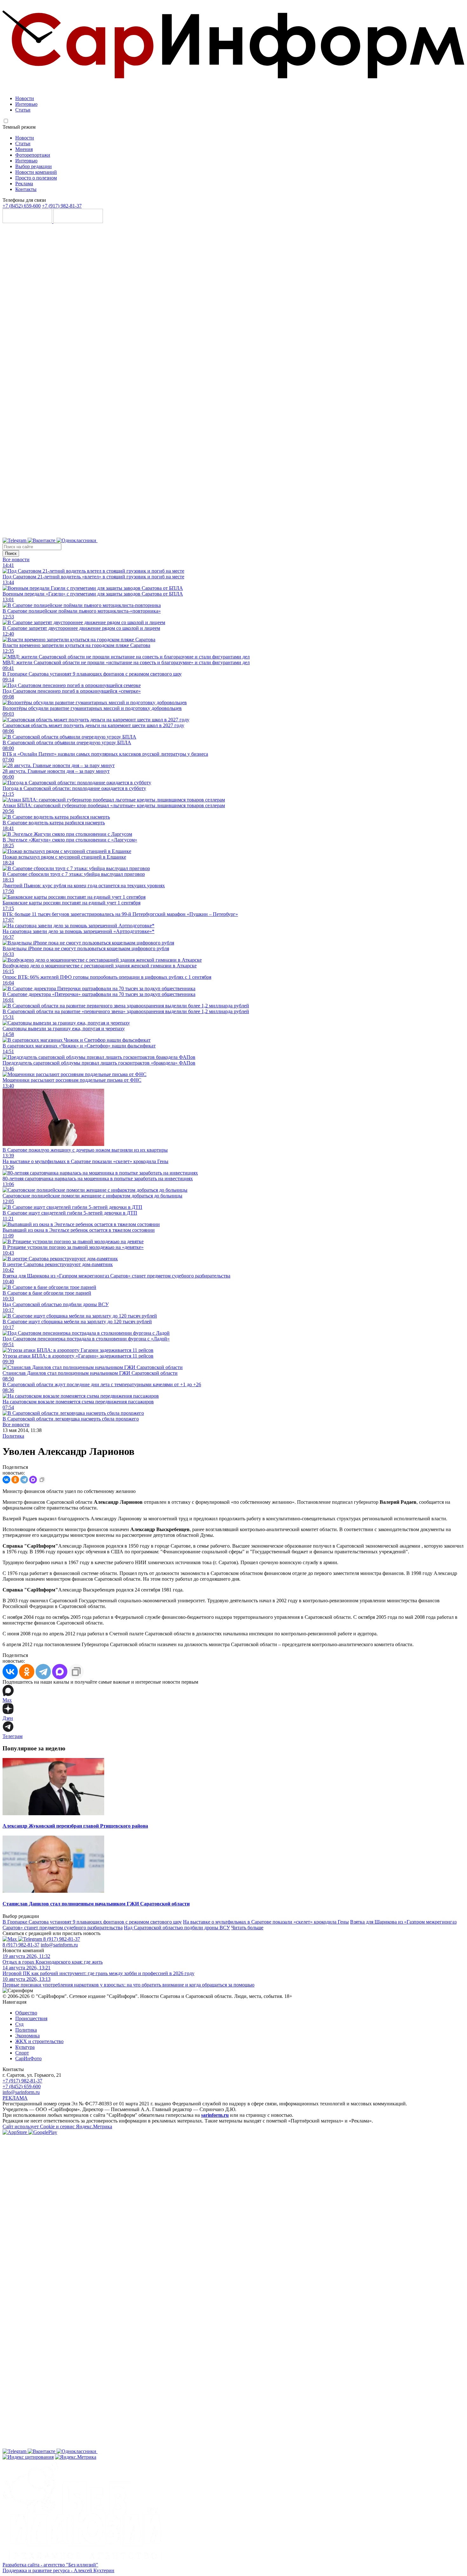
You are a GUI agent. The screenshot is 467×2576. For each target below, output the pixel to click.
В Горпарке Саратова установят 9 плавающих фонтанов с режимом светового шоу (92, 1922)
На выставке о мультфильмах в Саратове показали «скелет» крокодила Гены (266, 1922)
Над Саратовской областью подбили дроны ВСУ (177, 1928)
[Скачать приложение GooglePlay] (78, 221)
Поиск (11, 553)
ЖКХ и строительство (39, 2041)
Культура (25, 2047)
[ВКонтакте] (6, 1480)
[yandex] (28, 2457)
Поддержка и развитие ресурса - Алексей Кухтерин (58, 2570)
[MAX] (33, 1480)
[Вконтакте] (42, 540)
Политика (13, 1436)
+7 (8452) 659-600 (22, 206)
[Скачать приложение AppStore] (28, 221)
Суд (19, 2024)
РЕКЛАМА (15, 2098)
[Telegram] (15, 540)
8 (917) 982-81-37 (62, 1939)
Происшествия (31, 2018)
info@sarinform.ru (59, 1945)
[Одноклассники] (77, 540)
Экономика (27, 2036)
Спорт (22, 2053)
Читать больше (247, 1928)
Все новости (16, 559)
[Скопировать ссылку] (42, 1480)
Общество (26, 2013)
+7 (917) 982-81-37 (62, 206)
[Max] (256, 540)
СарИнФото (28, 2058)
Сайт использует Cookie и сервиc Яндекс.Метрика (57, 2126)
